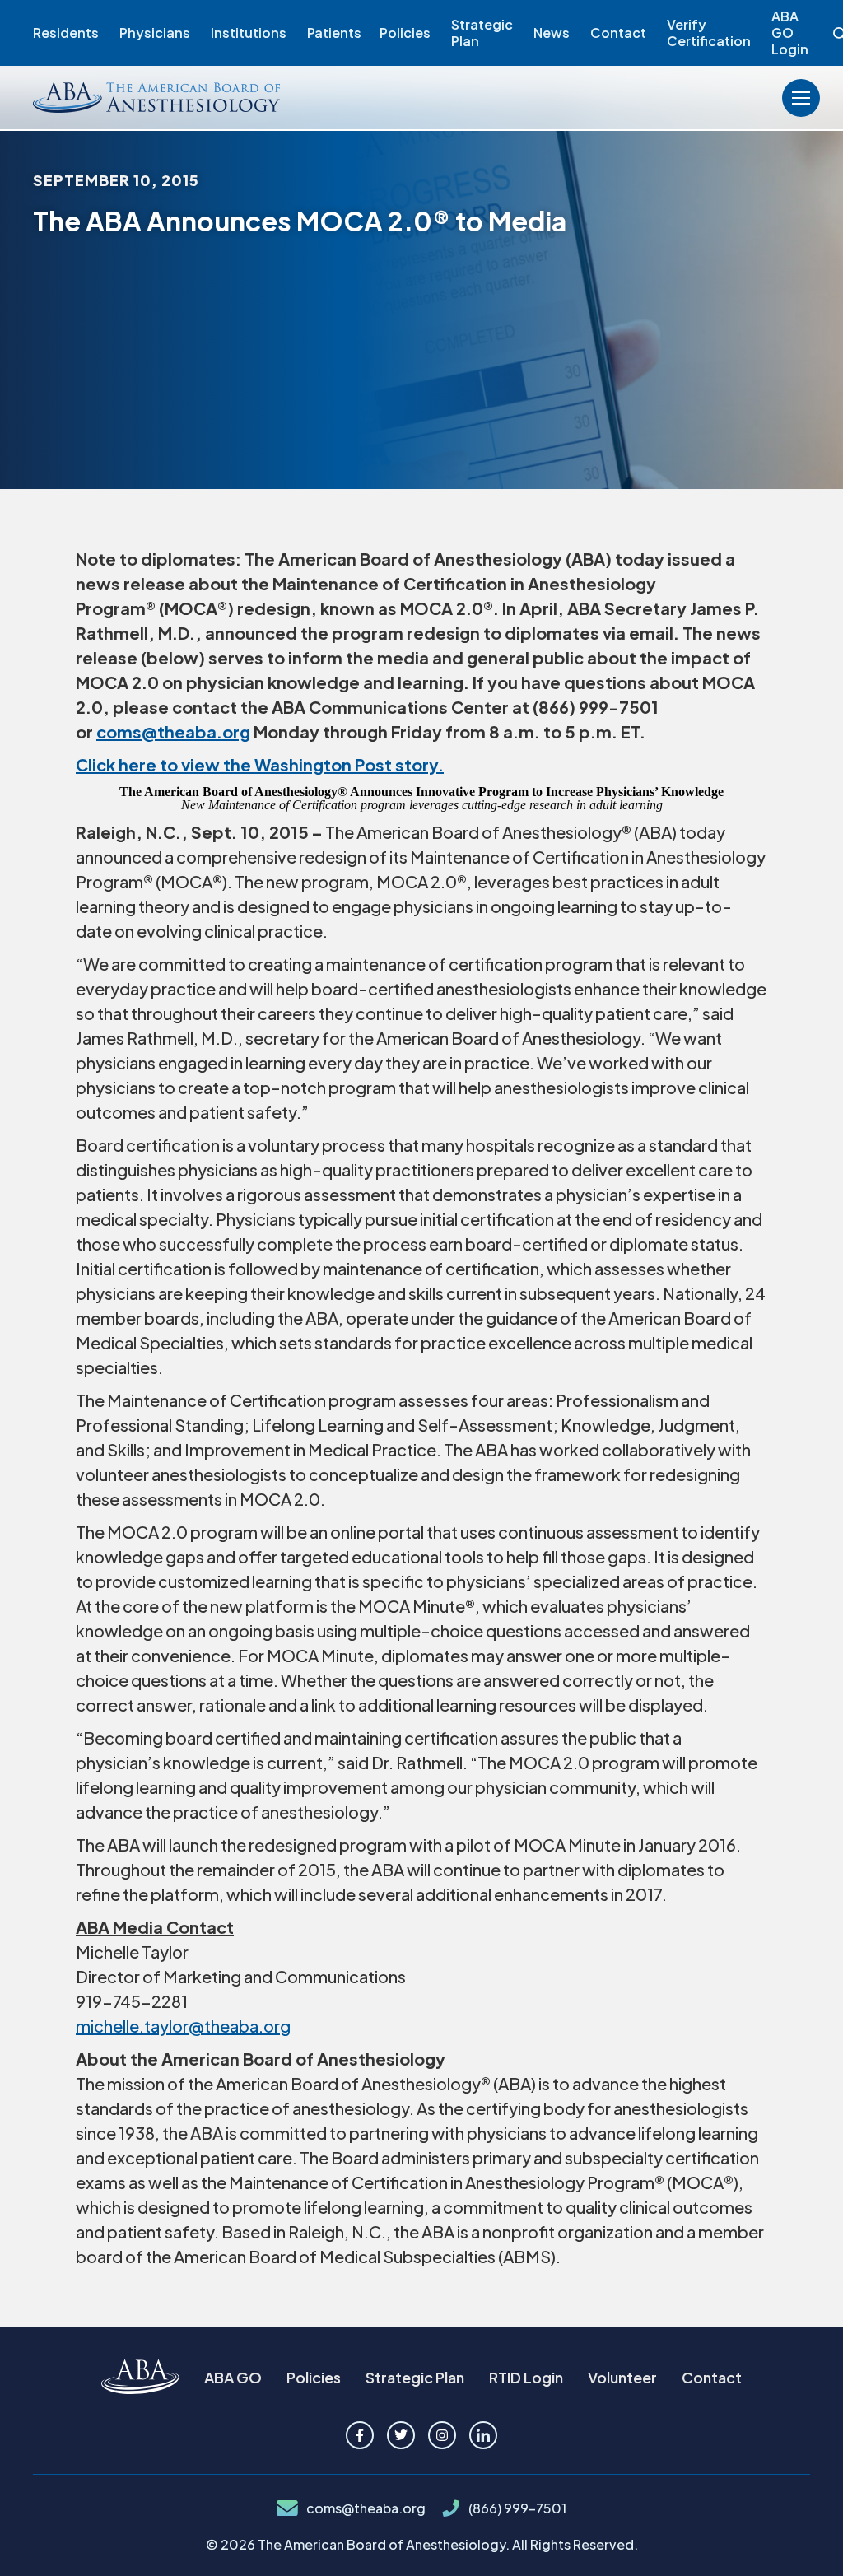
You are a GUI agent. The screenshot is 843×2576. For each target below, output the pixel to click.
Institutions (249, 33)
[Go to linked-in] (483, 2435)
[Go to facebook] (360, 2435)
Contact (618, 33)
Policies (405, 33)
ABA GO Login (790, 33)
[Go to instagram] (442, 2435)
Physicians (155, 33)
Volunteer (622, 2377)
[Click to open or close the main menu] (801, 98)
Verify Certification (709, 33)
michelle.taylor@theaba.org (183, 2026)
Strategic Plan (482, 33)
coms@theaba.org (366, 2508)
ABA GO (233, 2377)
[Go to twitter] (401, 2435)
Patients (334, 33)
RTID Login (526, 2377)
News (552, 33)
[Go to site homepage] (140, 2378)
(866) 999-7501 (517, 2508)
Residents (66, 33)
